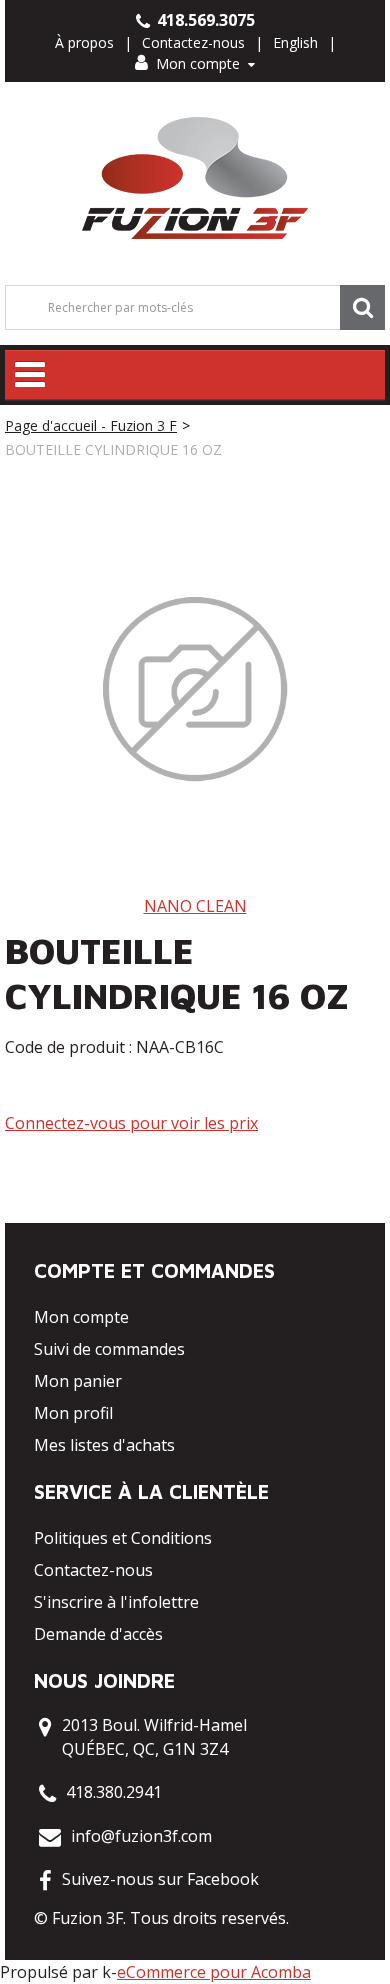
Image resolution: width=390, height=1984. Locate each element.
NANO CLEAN (195, 906)
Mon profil (73, 1413)
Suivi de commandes (109, 1349)
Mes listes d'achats (104, 1445)
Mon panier (78, 1381)
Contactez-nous (193, 42)
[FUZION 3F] (195, 178)
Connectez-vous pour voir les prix (131, 1123)
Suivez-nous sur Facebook (160, 1879)
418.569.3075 (204, 20)
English (295, 42)
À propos (84, 42)
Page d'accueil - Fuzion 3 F (91, 425)
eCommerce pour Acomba (214, 1972)
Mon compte (198, 63)
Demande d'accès (98, 1634)
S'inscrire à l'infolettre (116, 1602)
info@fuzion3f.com (141, 1836)
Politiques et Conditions (123, 1538)
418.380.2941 (114, 1792)
